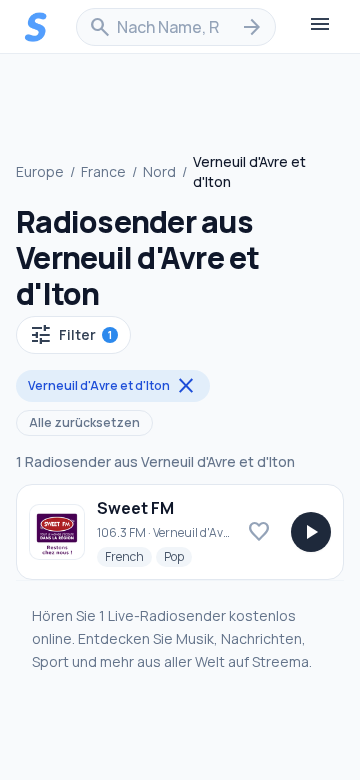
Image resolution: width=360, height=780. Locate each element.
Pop (178, 556)
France (103, 171)
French (128, 556)
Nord (159, 171)
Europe (40, 171)
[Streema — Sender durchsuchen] (36, 27)
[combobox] (176, 27)
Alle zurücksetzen (84, 422)
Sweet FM (135, 508)
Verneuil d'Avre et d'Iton (113, 386)
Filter (70, 335)
